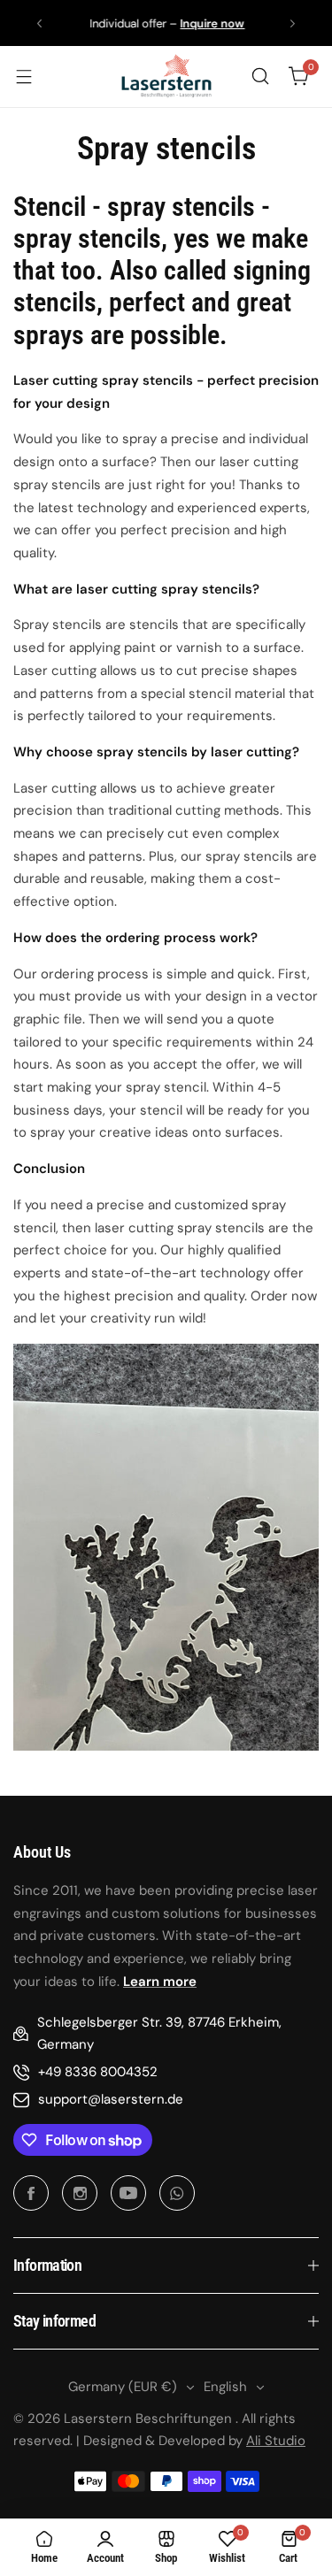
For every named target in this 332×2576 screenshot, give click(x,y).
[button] (39, 23)
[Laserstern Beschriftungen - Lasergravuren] (166, 77)
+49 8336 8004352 (98, 2072)
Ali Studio (276, 2441)
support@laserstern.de (111, 2099)
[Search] (260, 76)
